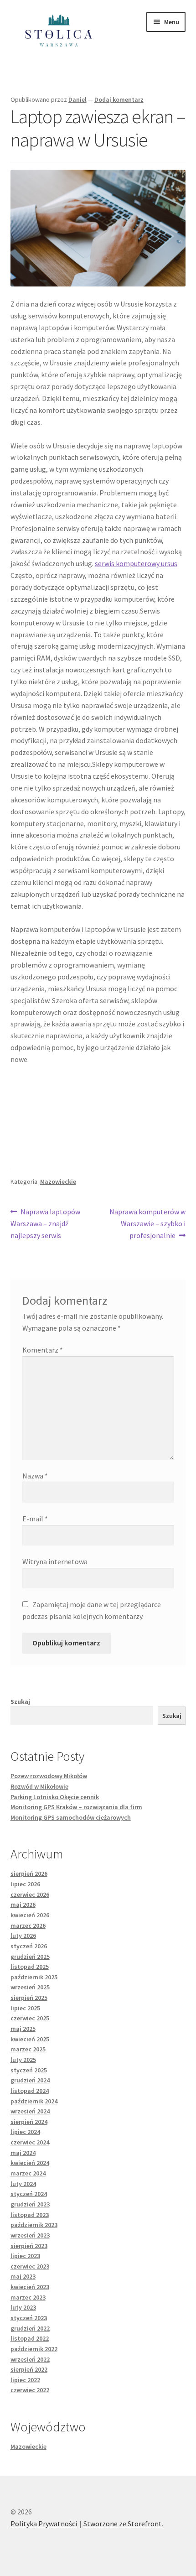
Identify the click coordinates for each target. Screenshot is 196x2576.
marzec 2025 (28, 2049)
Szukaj (20, 1702)
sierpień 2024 (29, 2122)
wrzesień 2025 (30, 1987)
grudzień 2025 (30, 1957)
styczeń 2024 (29, 2194)
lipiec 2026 (25, 1884)
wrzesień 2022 (30, 2359)
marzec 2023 (28, 2297)
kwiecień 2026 (30, 1915)
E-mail (35, 1519)
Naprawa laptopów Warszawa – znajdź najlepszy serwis (46, 1223)
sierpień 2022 (29, 2369)
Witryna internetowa (55, 1561)
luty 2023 (23, 2307)
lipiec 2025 (25, 2008)
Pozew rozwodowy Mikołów (49, 1776)
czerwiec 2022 (30, 2390)
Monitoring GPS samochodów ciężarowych (71, 1817)
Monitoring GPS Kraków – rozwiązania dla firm (76, 1807)
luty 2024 (23, 2184)
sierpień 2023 (29, 2246)
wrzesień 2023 (30, 2235)
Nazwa (35, 1476)
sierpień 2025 (29, 1998)
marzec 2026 (28, 1925)
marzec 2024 (28, 2173)
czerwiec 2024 (30, 2142)
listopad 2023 (30, 2215)
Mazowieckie (58, 1181)
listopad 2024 (30, 2091)
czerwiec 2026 (30, 1894)
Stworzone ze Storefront (123, 2524)
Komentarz (43, 1350)
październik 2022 (34, 2349)
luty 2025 (23, 2060)
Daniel (77, 99)
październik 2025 (34, 1977)
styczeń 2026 (29, 1946)
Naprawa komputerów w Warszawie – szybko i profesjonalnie (147, 1223)
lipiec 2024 (25, 2132)
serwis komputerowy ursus (136, 563)
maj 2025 (23, 2029)
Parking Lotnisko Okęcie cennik (55, 1797)
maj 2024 (23, 2153)
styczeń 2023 (29, 2318)
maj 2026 (23, 1905)
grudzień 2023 (30, 2204)
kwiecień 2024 (30, 2163)
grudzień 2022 (30, 2328)
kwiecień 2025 (30, 2039)
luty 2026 (23, 1936)
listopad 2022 (30, 2338)
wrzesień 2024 (30, 2111)
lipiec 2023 (25, 2256)
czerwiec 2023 (30, 2266)
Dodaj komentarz (119, 99)
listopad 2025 (30, 1967)
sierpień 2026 (29, 1873)
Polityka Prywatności (44, 2524)
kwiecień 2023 (30, 2287)
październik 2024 (34, 2101)
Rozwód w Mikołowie (39, 1786)
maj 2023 (23, 2276)
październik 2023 (34, 2225)
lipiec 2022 (25, 2380)
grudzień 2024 (30, 2080)
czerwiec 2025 (30, 2018)
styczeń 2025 (29, 2070)
